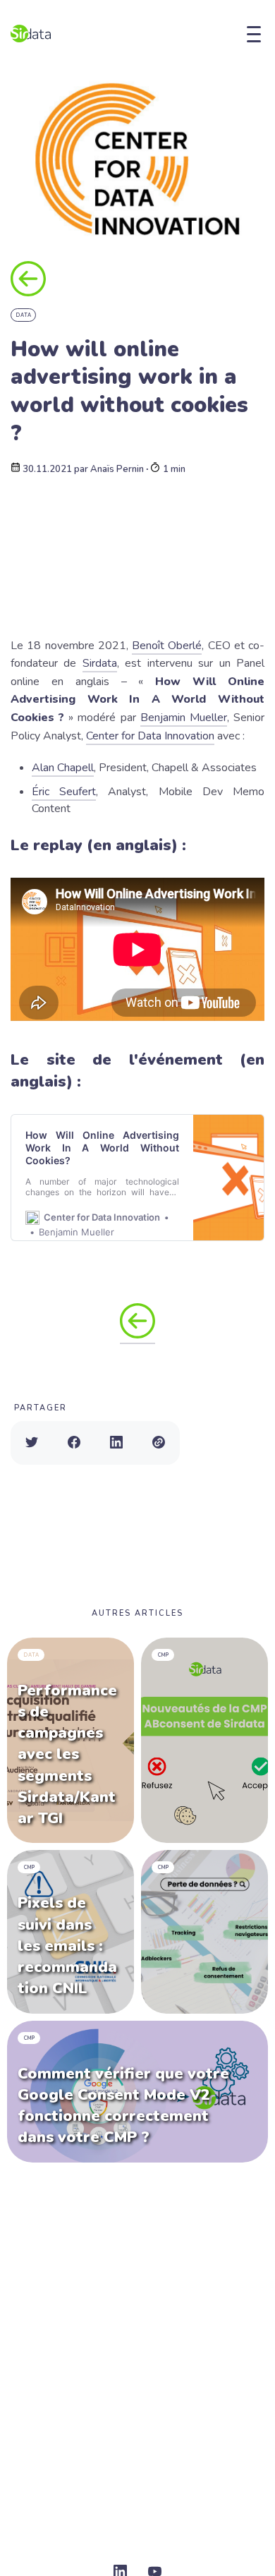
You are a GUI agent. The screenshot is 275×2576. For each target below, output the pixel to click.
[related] (204, 1741)
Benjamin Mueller (184, 718)
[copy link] (159, 1443)
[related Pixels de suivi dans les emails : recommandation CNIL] (71, 1931)
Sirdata (100, 663)
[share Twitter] (32, 1443)
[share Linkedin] (116, 1443)
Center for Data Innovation (150, 736)
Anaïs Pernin (117, 470)
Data (24, 315)
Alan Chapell (63, 768)
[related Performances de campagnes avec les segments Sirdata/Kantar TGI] (71, 1741)
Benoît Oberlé (167, 646)
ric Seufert (67, 792)
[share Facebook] (74, 1443)
